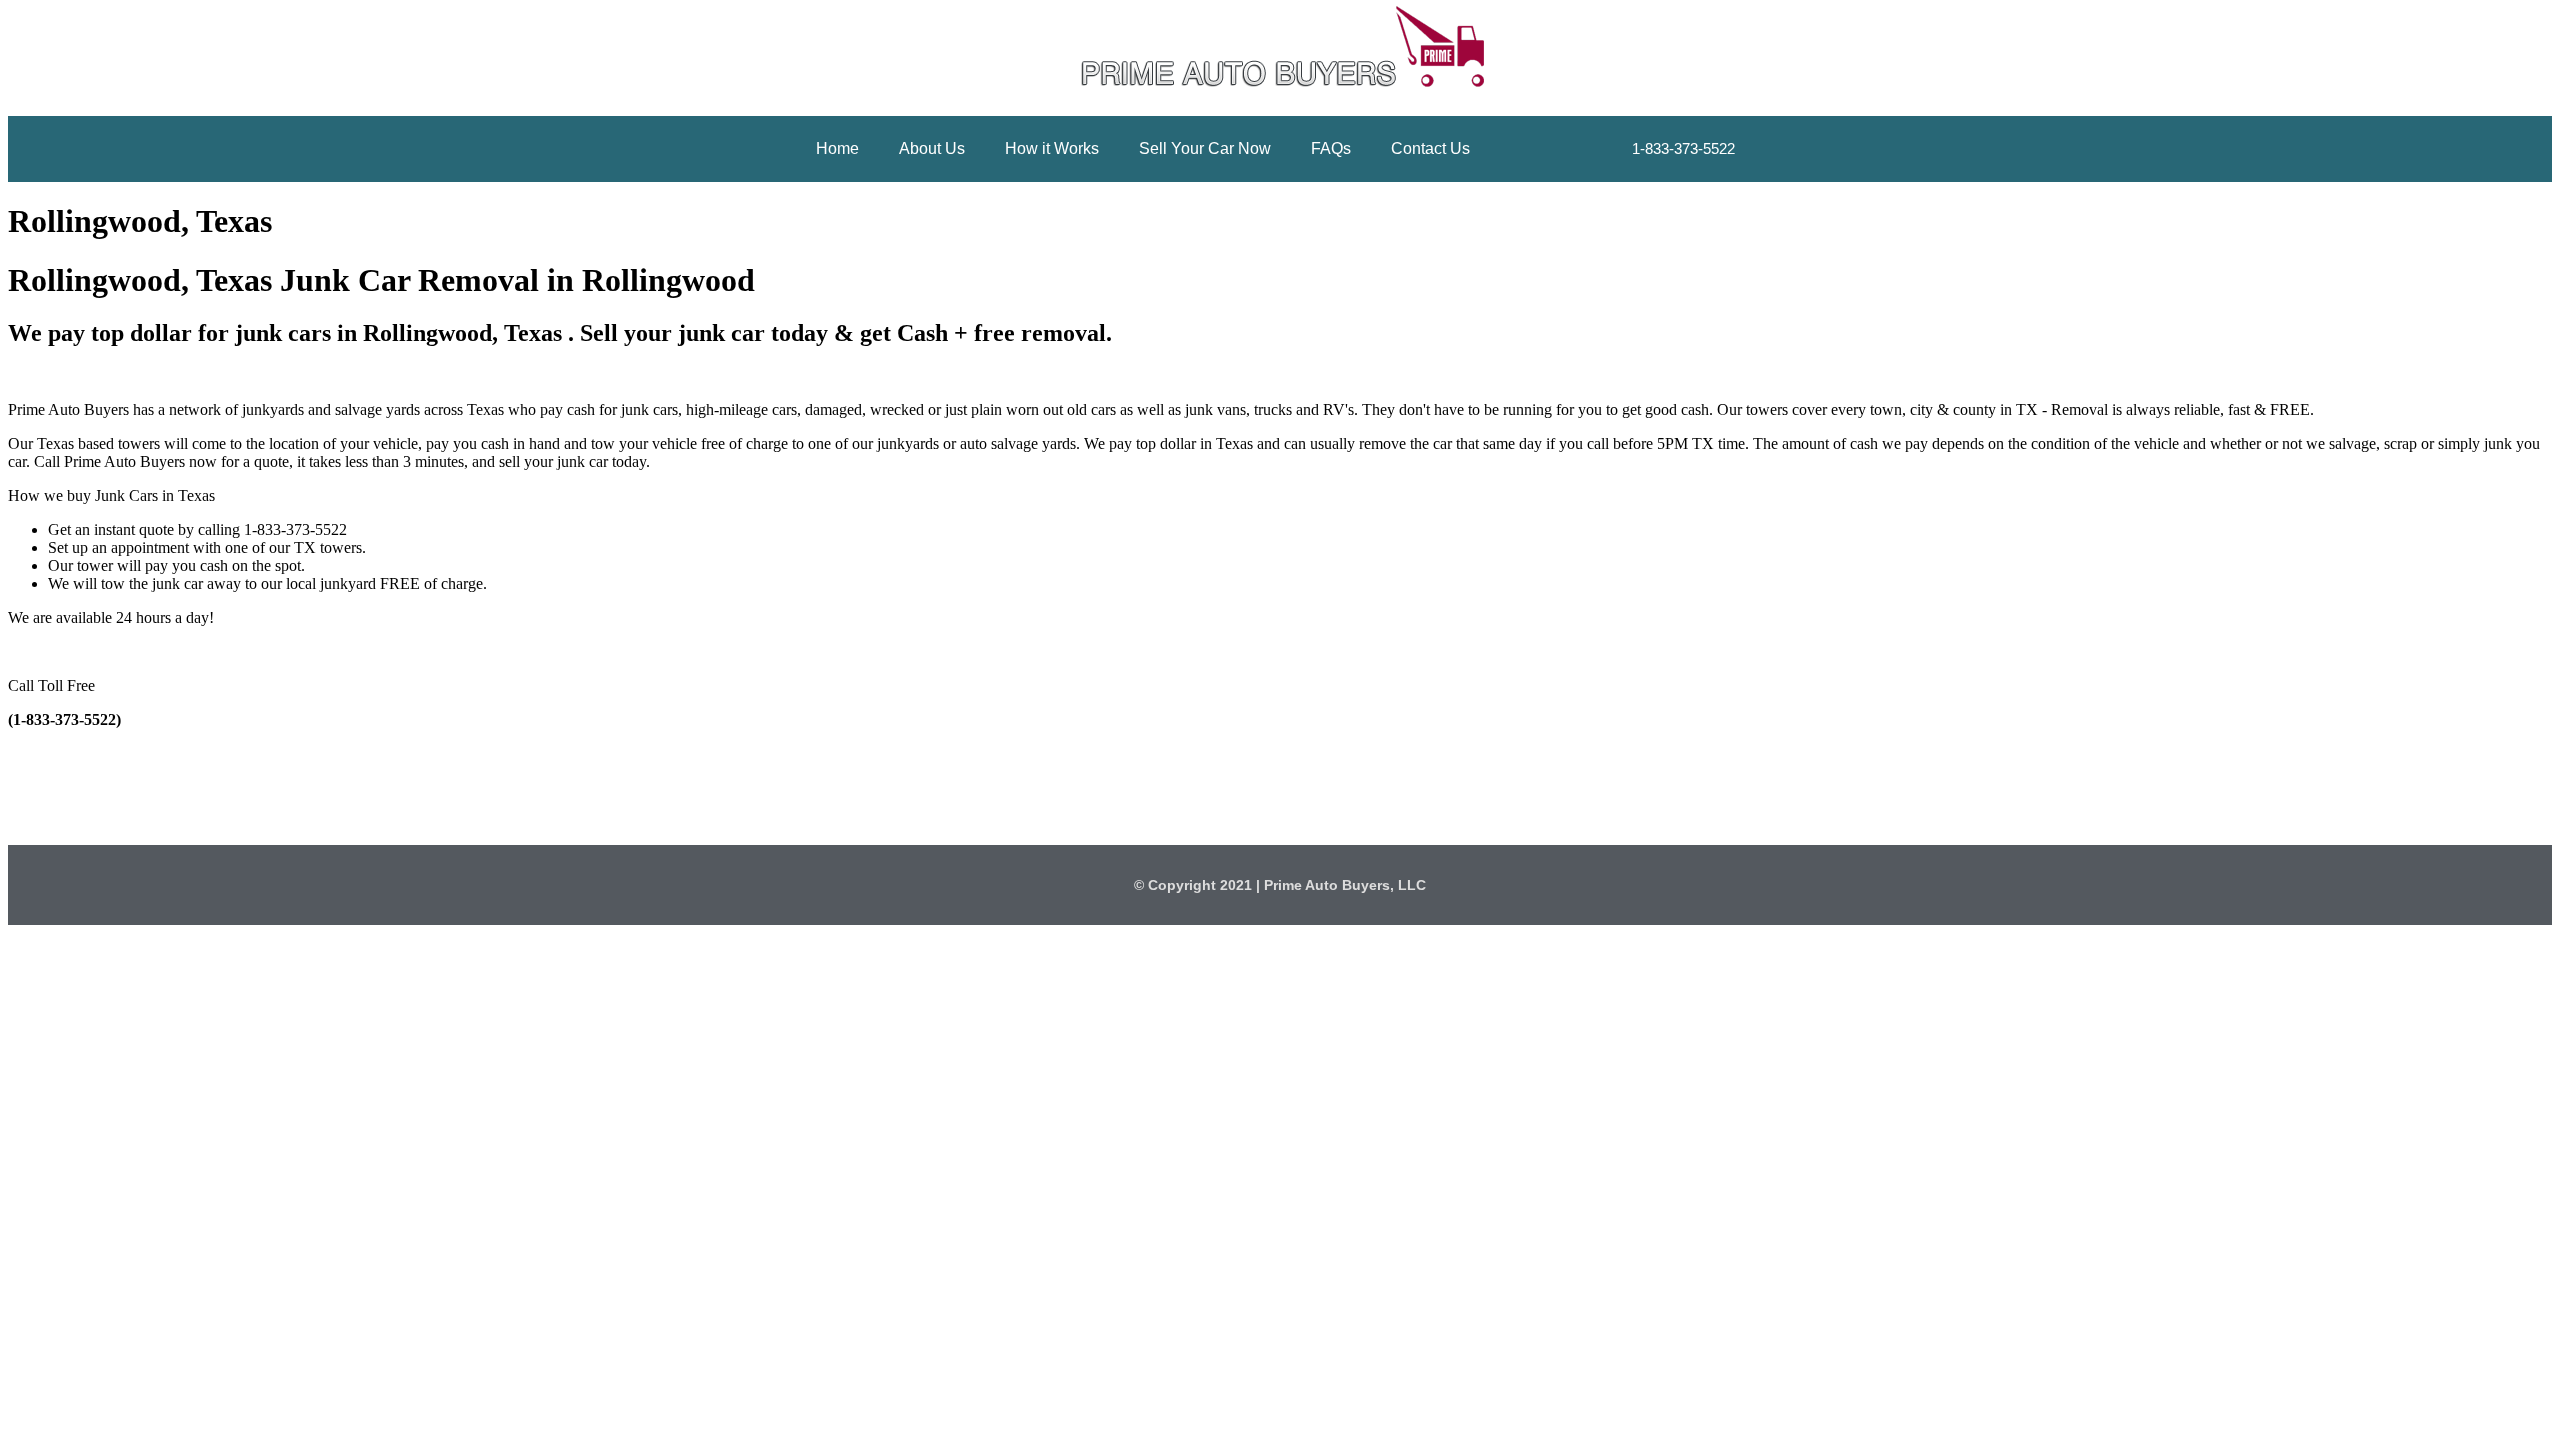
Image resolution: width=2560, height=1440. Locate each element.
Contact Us (1430, 148)
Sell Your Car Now (1205, 148)
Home (837, 148)
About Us (932, 148)
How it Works (1052, 148)
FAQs (1331, 148)
